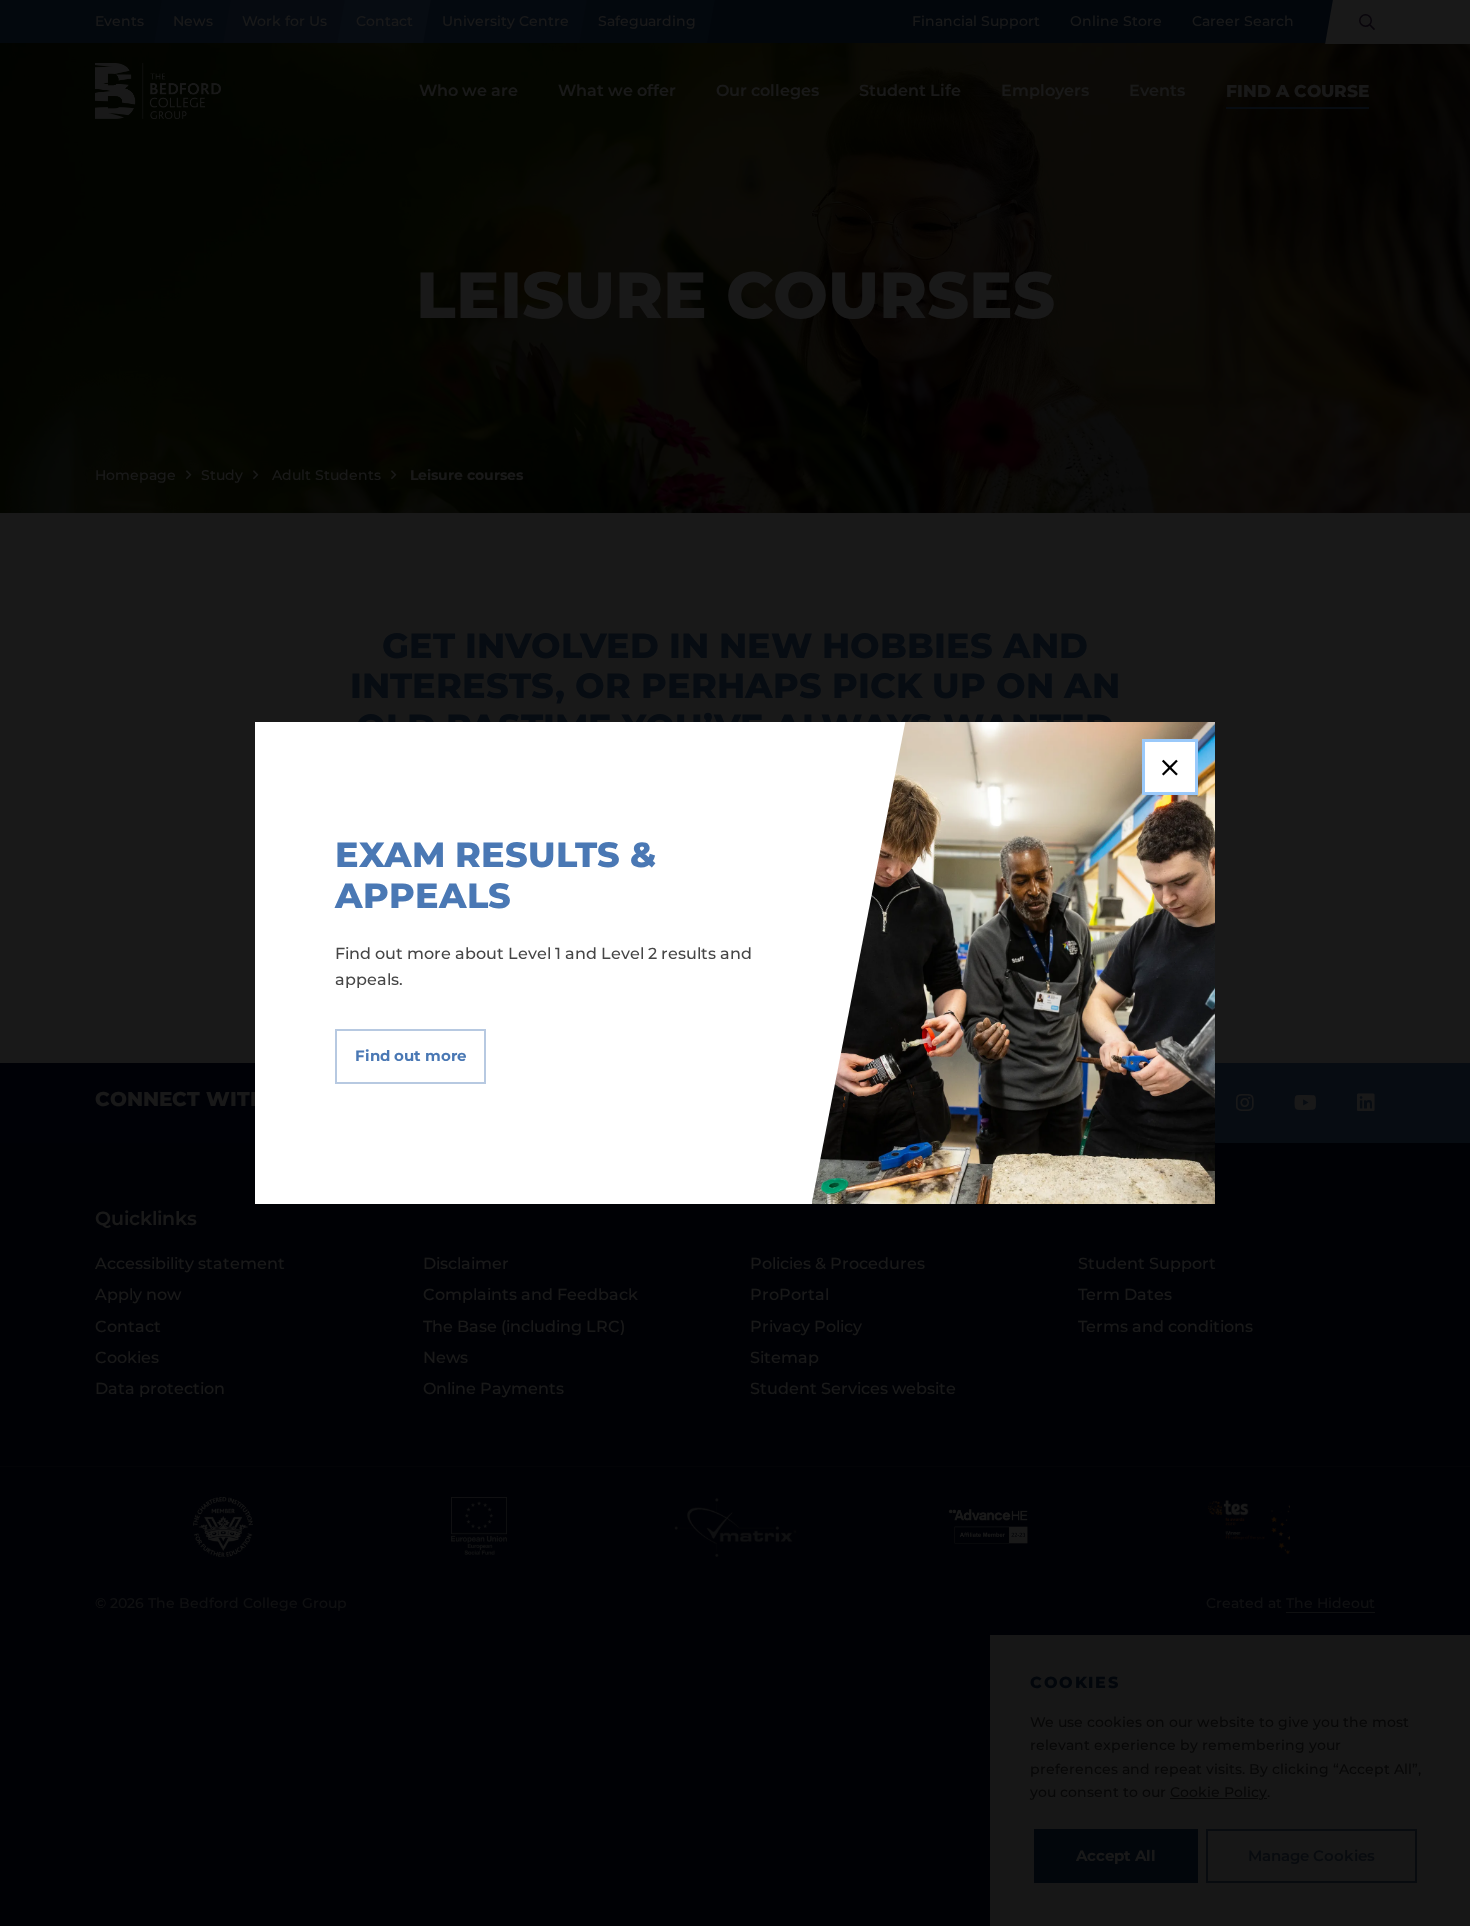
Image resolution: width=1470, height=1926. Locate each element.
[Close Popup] (1170, 767)
